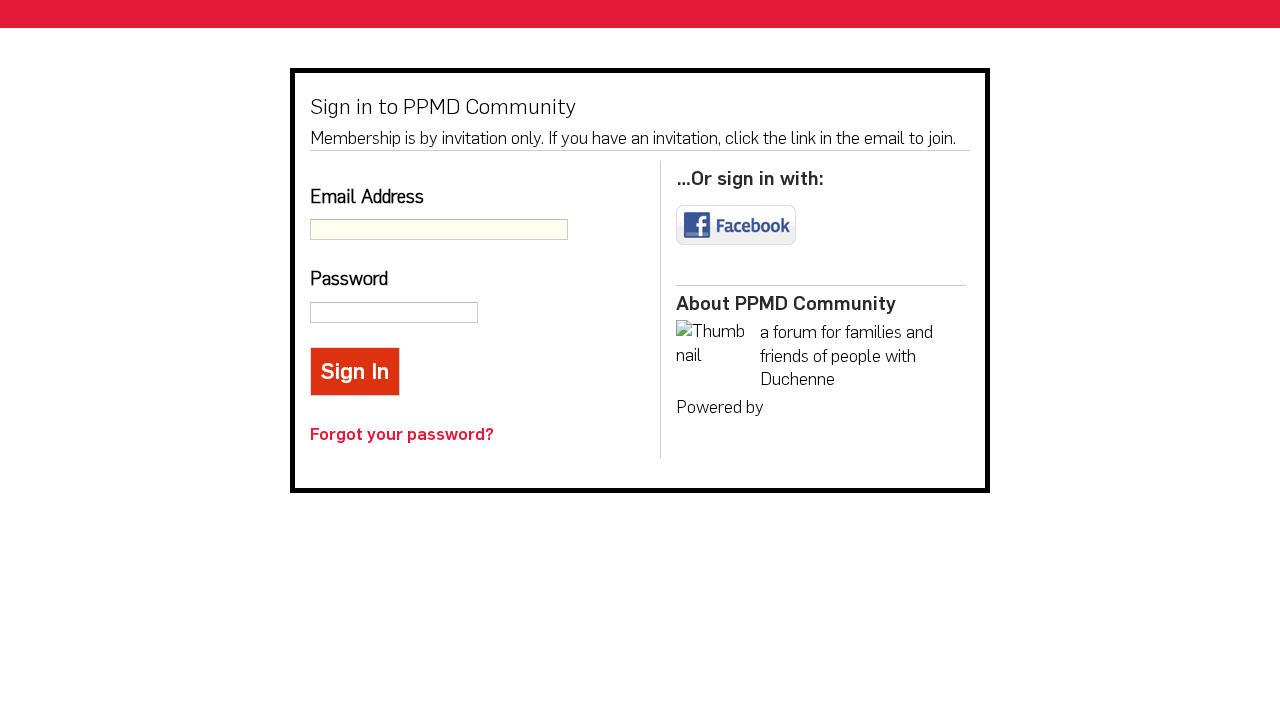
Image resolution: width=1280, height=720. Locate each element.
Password (349, 278)
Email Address (367, 196)
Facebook (736, 225)
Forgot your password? (402, 434)
